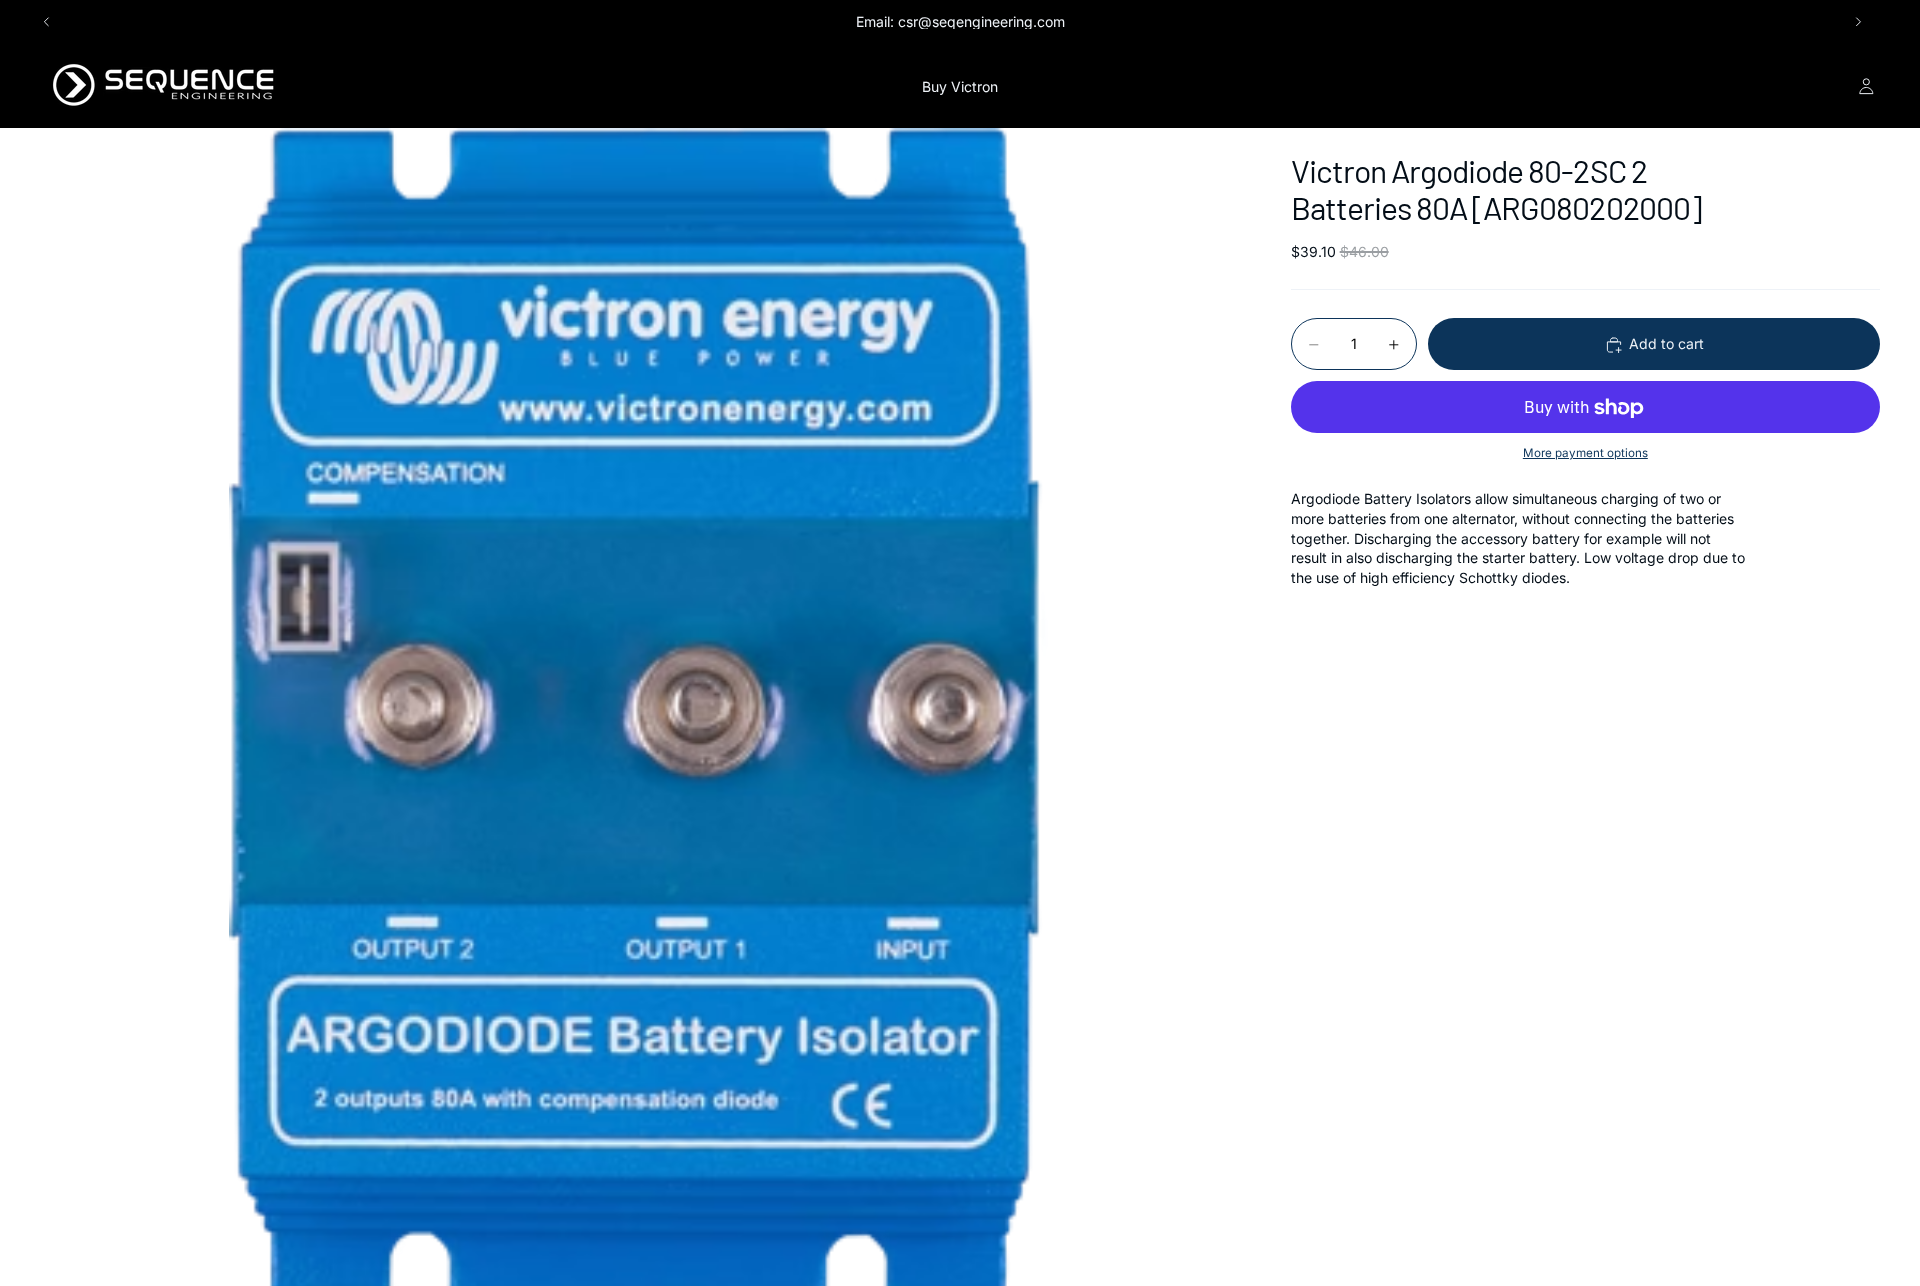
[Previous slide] (47, 22)
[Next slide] (1858, 22)
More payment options (1585, 453)
